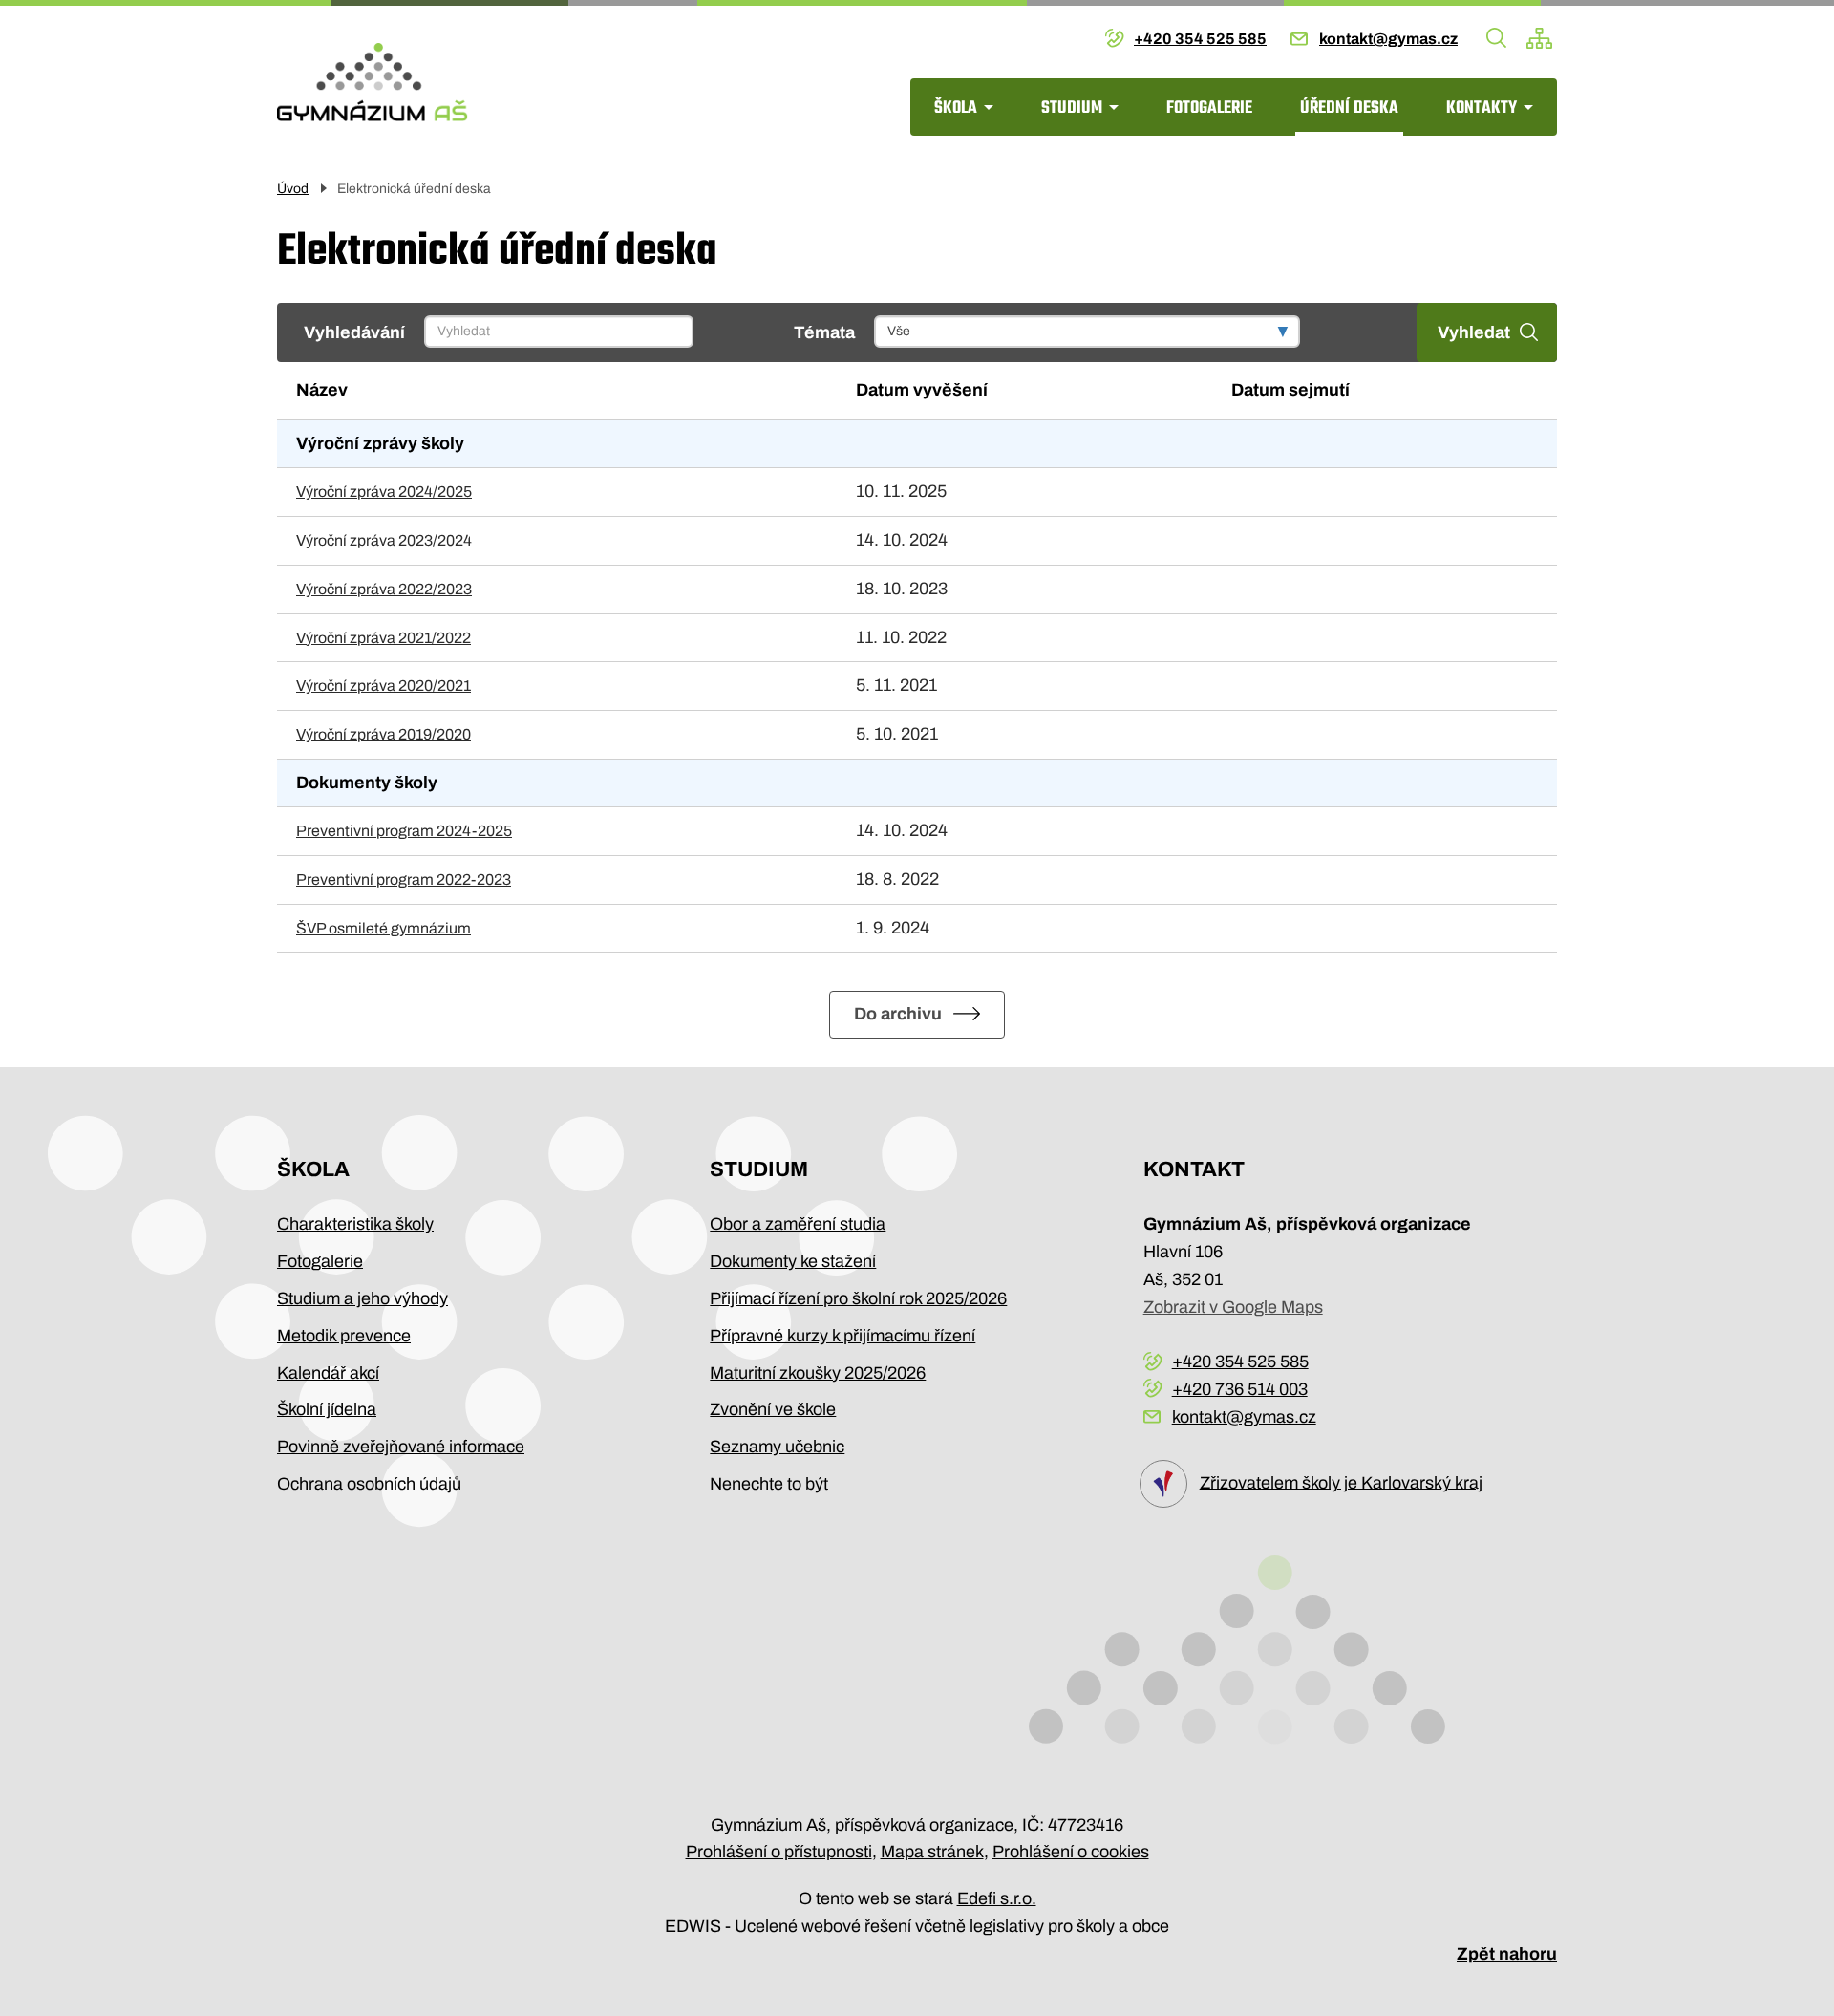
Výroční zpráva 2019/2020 (384, 734)
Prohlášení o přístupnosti (779, 1852)
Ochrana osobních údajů (369, 1484)
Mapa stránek (932, 1852)
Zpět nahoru (1507, 1954)
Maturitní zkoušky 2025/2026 (818, 1373)
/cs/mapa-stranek (1539, 38)
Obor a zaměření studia (798, 1224)
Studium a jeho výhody (363, 1298)
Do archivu (898, 1014)
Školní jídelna (327, 1409)
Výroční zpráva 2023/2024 (384, 540)
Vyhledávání (354, 332)
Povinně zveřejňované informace (401, 1447)
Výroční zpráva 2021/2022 (384, 638)
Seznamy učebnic (777, 1447)
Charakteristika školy (355, 1224)
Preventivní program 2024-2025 (404, 831)
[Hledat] (1497, 38)
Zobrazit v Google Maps (1233, 1307)
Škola (956, 108)
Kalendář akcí (328, 1373)
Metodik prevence (344, 1336)
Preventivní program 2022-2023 (404, 879)
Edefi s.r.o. (997, 1898)
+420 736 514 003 (1240, 1389)
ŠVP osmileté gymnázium (384, 928)
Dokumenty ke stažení (793, 1261)
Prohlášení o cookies (1071, 1852)
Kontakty (1482, 108)
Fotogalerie (1209, 108)
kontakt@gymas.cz (1388, 39)
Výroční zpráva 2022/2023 (384, 589)
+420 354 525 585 (1200, 39)
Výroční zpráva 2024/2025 (384, 492)
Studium (1072, 108)
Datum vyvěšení (922, 390)
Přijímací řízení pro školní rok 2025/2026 (858, 1298)
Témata (824, 332)
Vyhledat (1474, 332)
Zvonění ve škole (773, 1409)
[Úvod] (373, 82)
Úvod (293, 189)
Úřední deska (1349, 108)
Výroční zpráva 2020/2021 (384, 686)
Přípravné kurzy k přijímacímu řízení (842, 1336)
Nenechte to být (769, 1484)
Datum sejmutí (1290, 390)
